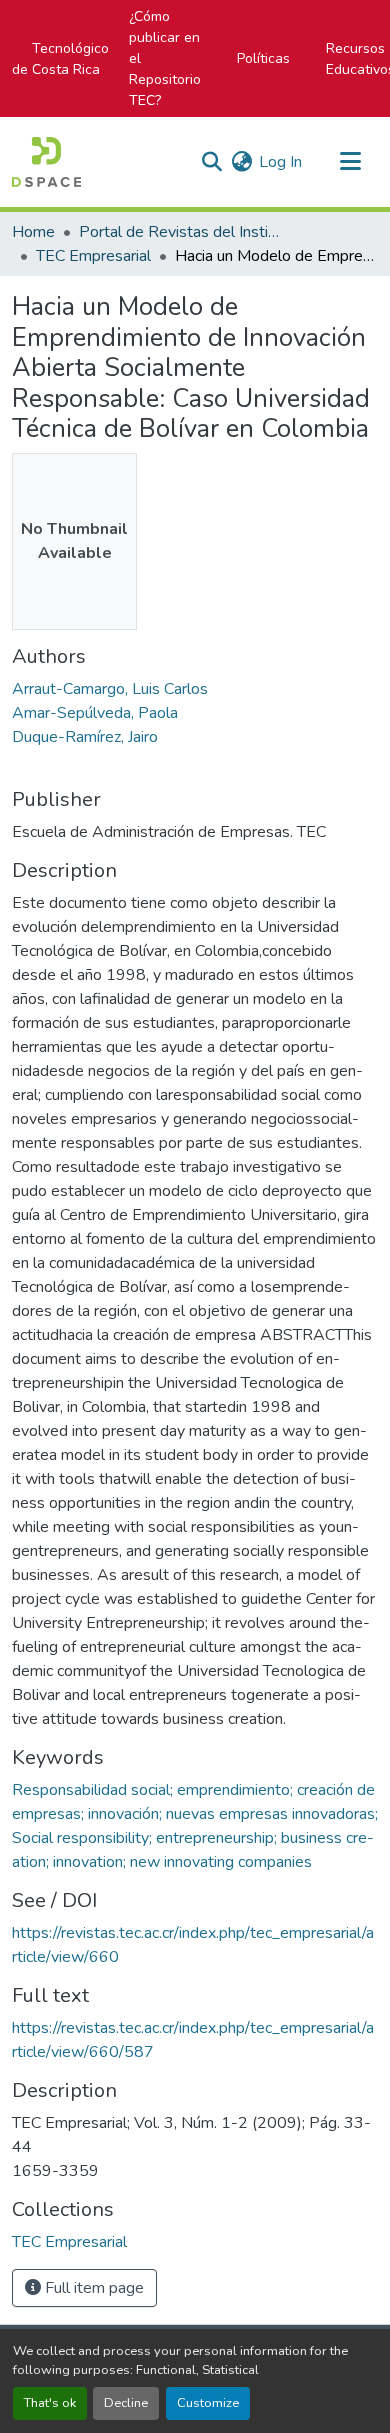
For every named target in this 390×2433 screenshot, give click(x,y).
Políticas (263, 58)
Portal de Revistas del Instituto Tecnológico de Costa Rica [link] (179, 232)
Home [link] (33, 232)
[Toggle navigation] (350, 162)
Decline (126, 2403)
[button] (46, 162)
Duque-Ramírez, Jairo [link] (85, 737)
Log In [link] (280, 162)
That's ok (50, 2403)
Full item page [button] (92, 2288)
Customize (208, 2403)
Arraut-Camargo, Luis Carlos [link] (110, 689)
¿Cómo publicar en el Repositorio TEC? (165, 58)
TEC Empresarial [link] (93, 256)
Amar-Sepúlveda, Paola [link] (95, 713)
